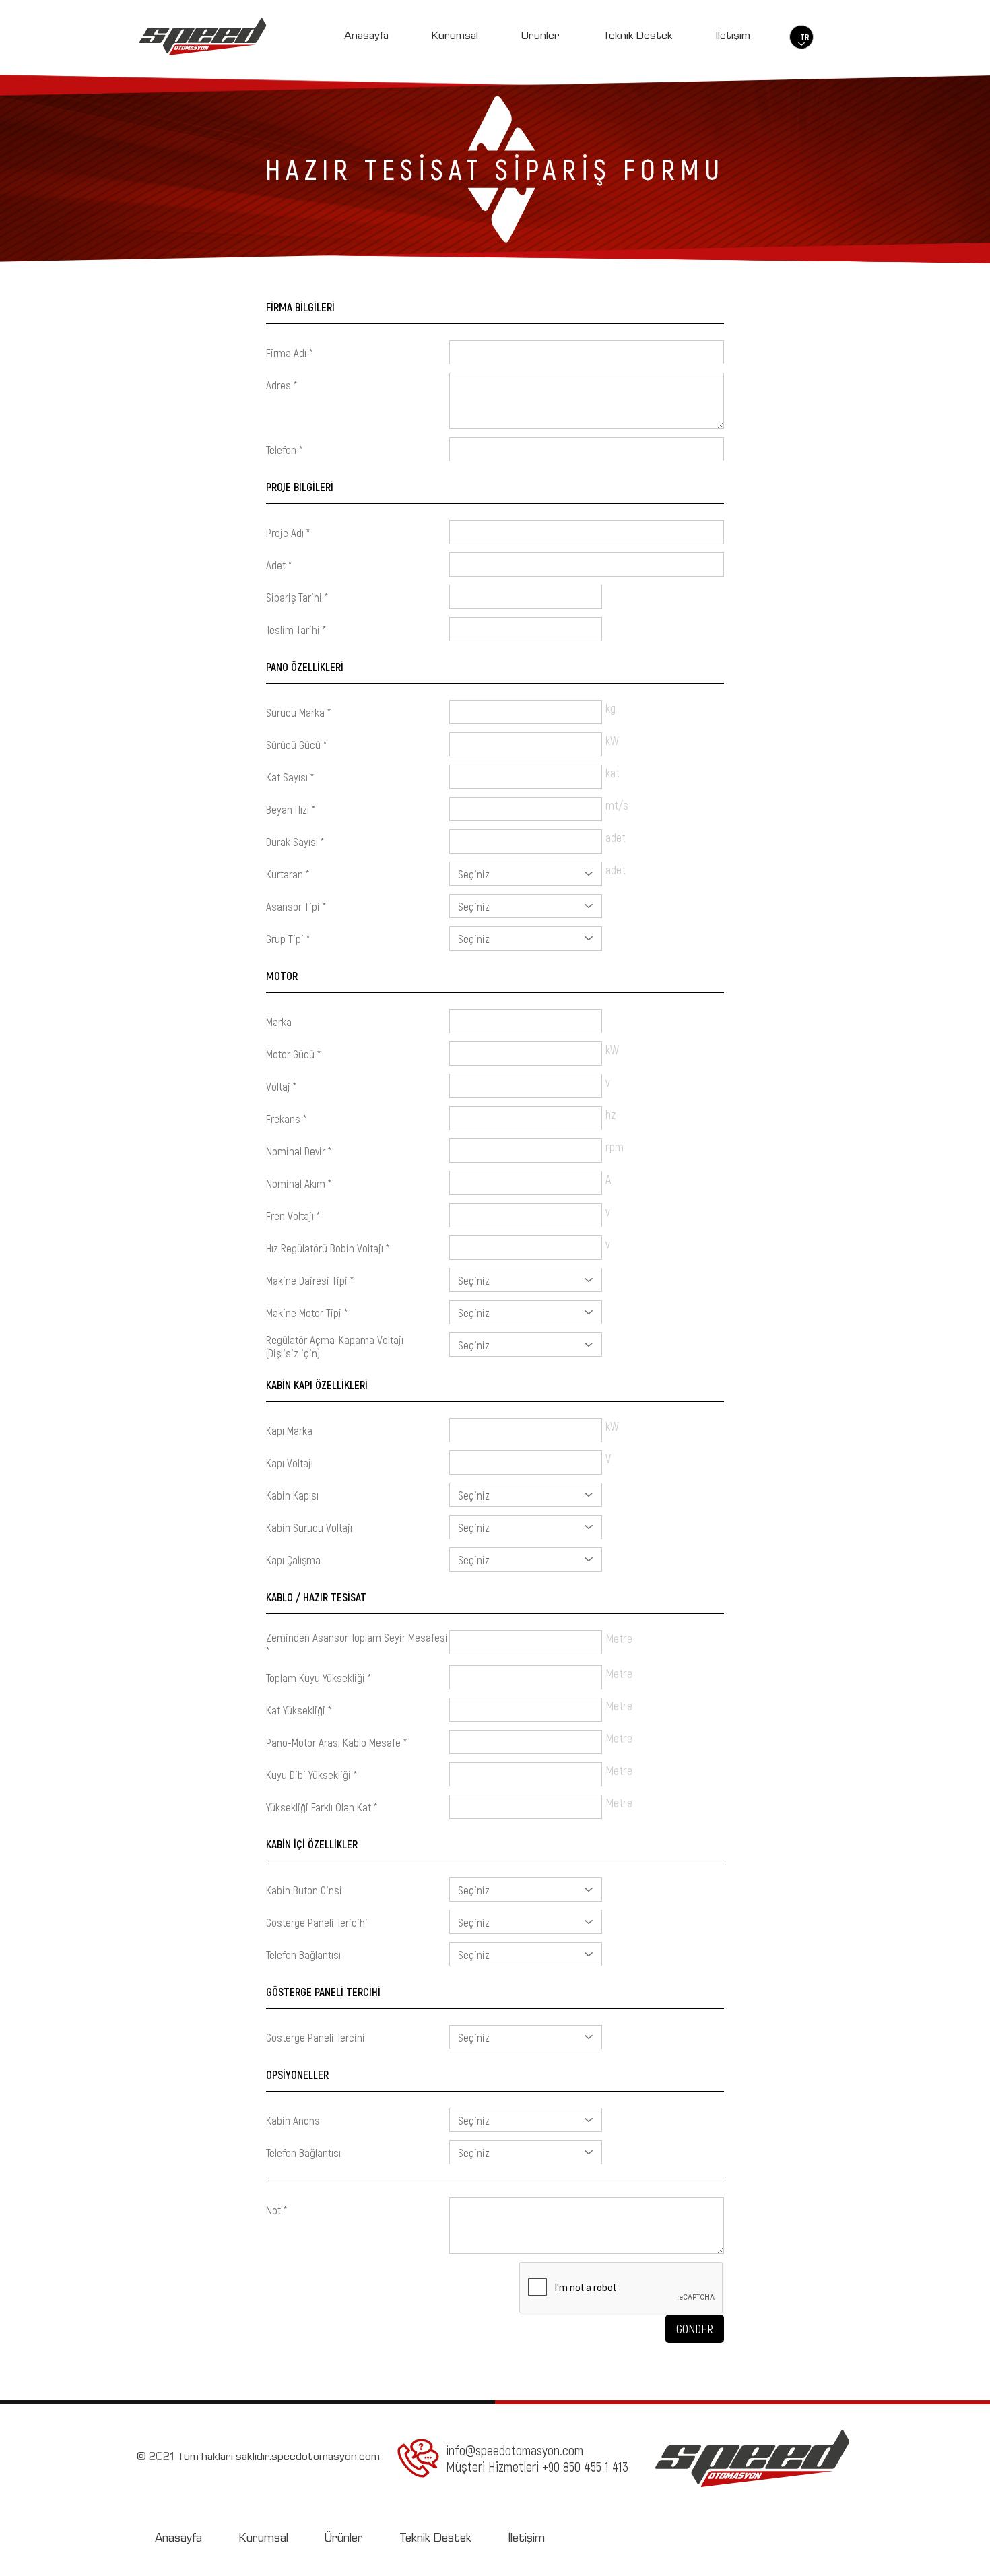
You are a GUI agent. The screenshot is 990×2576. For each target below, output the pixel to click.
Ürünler (540, 37)
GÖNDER (695, 2329)
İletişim (733, 37)
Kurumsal (455, 37)
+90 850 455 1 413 (585, 2466)
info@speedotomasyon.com (515, 2450)
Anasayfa (366, 37)
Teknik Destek (638, 37)
